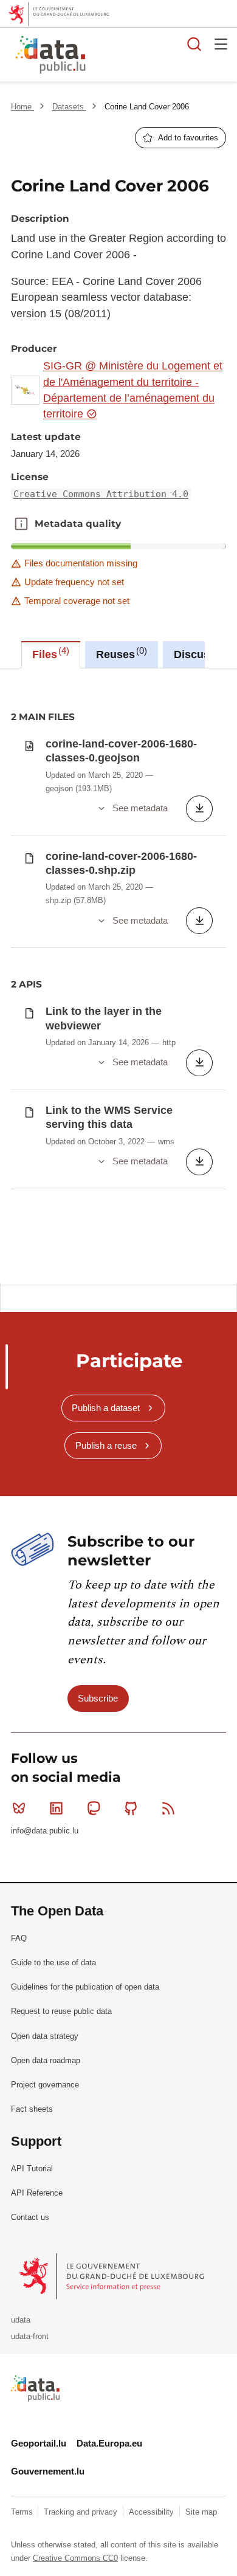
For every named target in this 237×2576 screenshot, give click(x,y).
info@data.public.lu (45, 1831)
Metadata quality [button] (21, 524)
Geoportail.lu (39, 2443)
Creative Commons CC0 (75, 2558)
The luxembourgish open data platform (154, 55)
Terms (23, 2512)
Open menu (221, 44)
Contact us (30, 2217)
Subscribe (98, 1698)
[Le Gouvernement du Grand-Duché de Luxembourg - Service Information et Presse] (113, 2276)
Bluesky (19, 1808)
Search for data (194, 44)
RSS (168, 1808)
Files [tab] (49, 653)
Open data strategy (45, 2036)
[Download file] (199, 809)
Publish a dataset (106, 1408)
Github (131, 1808)
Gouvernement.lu (48, 2471)
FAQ (19, 1938)
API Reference (37, 2193)
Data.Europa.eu (109, 2443)
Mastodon (94, 1808)
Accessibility (153, 2512)
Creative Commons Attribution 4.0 (101, 494)
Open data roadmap (46, 2060)
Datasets (69, 107)
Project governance (45, 2085)
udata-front (30, 2336)
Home (22, 107)
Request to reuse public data (61, 2011)
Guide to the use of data (53, 1963)
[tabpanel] (118, 976)
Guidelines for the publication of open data (85, 1987)
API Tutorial (32, 2169)
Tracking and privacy (82, 2512)
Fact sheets (32, 2109)
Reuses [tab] (120, 653)
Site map (201, 2512)
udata (21, 2320)
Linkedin (56, 1808)
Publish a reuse (106, 1445)
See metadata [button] (140, 808)
